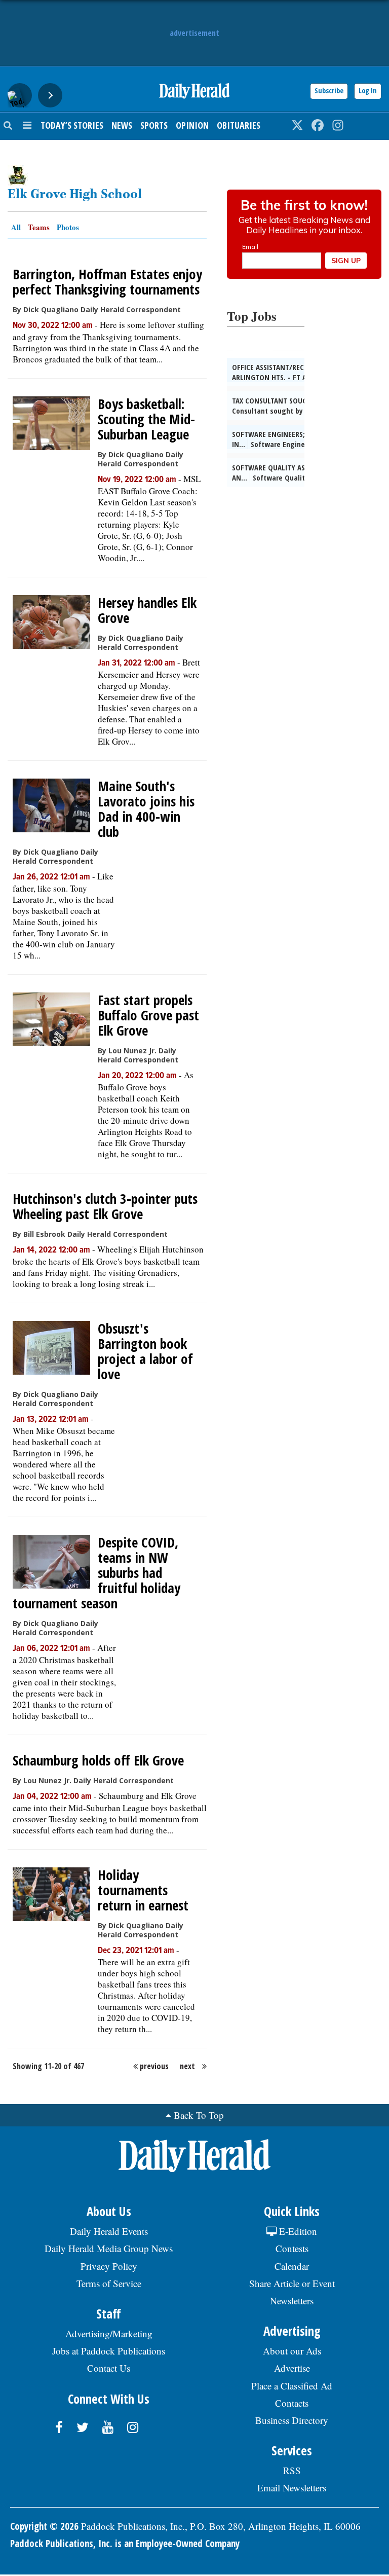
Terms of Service (109, 2283)
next (187, 2066)
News (122, 125)
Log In (368, 90)
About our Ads (292, 2351)
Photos (68, 227)
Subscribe (329, 90)
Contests (292, 2248)
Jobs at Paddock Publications (109, 2351)
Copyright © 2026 (44, 2526)
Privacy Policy (109, 2266)
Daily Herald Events (109, 2231)
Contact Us (109, 2368)
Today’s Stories (72, 125)
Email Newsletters (292, 2488)
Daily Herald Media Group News (109, 2248)
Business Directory (292, 2420)
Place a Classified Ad (292, 2386)
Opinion (192, 125)
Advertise (292, 2368)
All (16, 227)
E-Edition (297, 2231)
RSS (292, 2470)
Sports (154, 125)
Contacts (292, 2403)
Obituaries (239, 125)
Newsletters (292, 2301)
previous (154, 2066)
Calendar (292, 2266)
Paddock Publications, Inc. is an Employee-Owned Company (125, 2544)
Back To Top (199, 2115)
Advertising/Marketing (109, 2333)
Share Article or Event (292, 2283)
